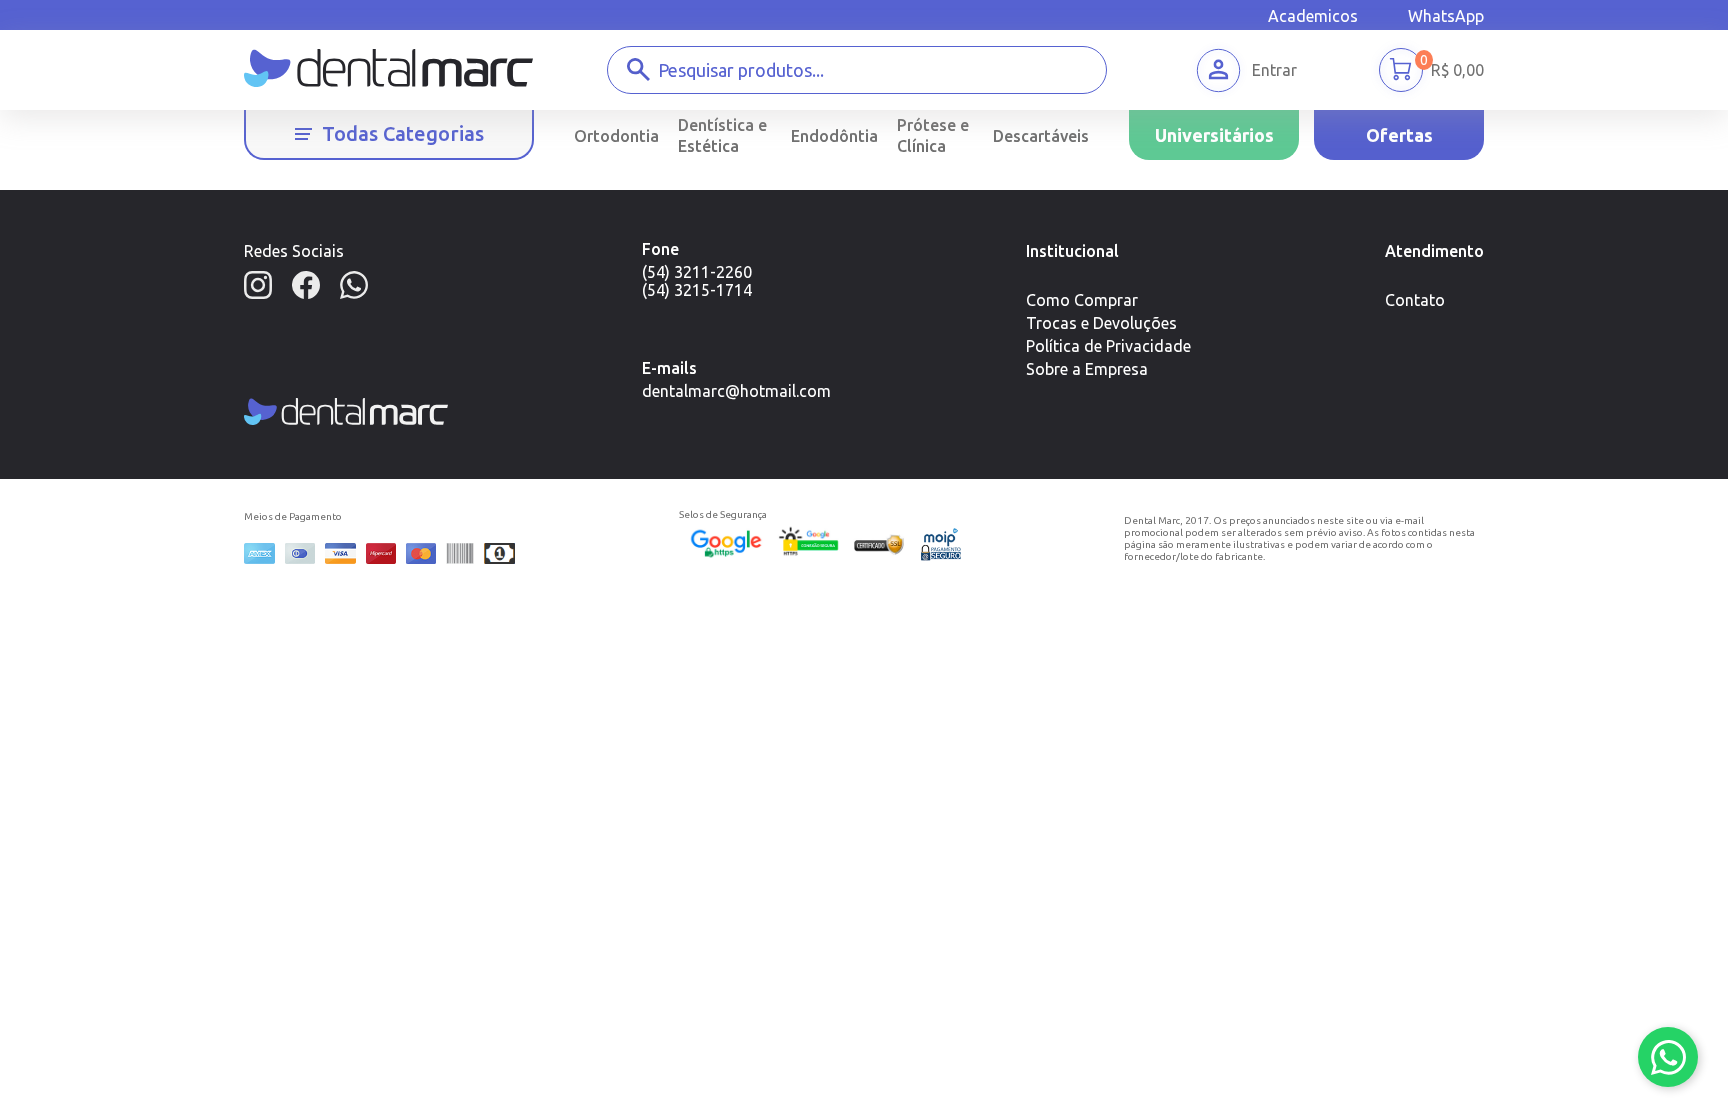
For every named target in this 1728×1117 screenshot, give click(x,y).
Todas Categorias (403, 133)
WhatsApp (1446, 16)
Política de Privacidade (1108, 346)
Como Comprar (1082, 300)
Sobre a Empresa (1087, 369)
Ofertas (1399, 135)
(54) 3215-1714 (697, 290)
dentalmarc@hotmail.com (736, 391)
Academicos (1313, 16)
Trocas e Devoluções (1101, 323)
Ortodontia (616, 136)
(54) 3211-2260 (697, 272)
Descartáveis (1041, 136)
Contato (1415, 300)
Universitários (1214, 135)
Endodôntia (834, 136)
